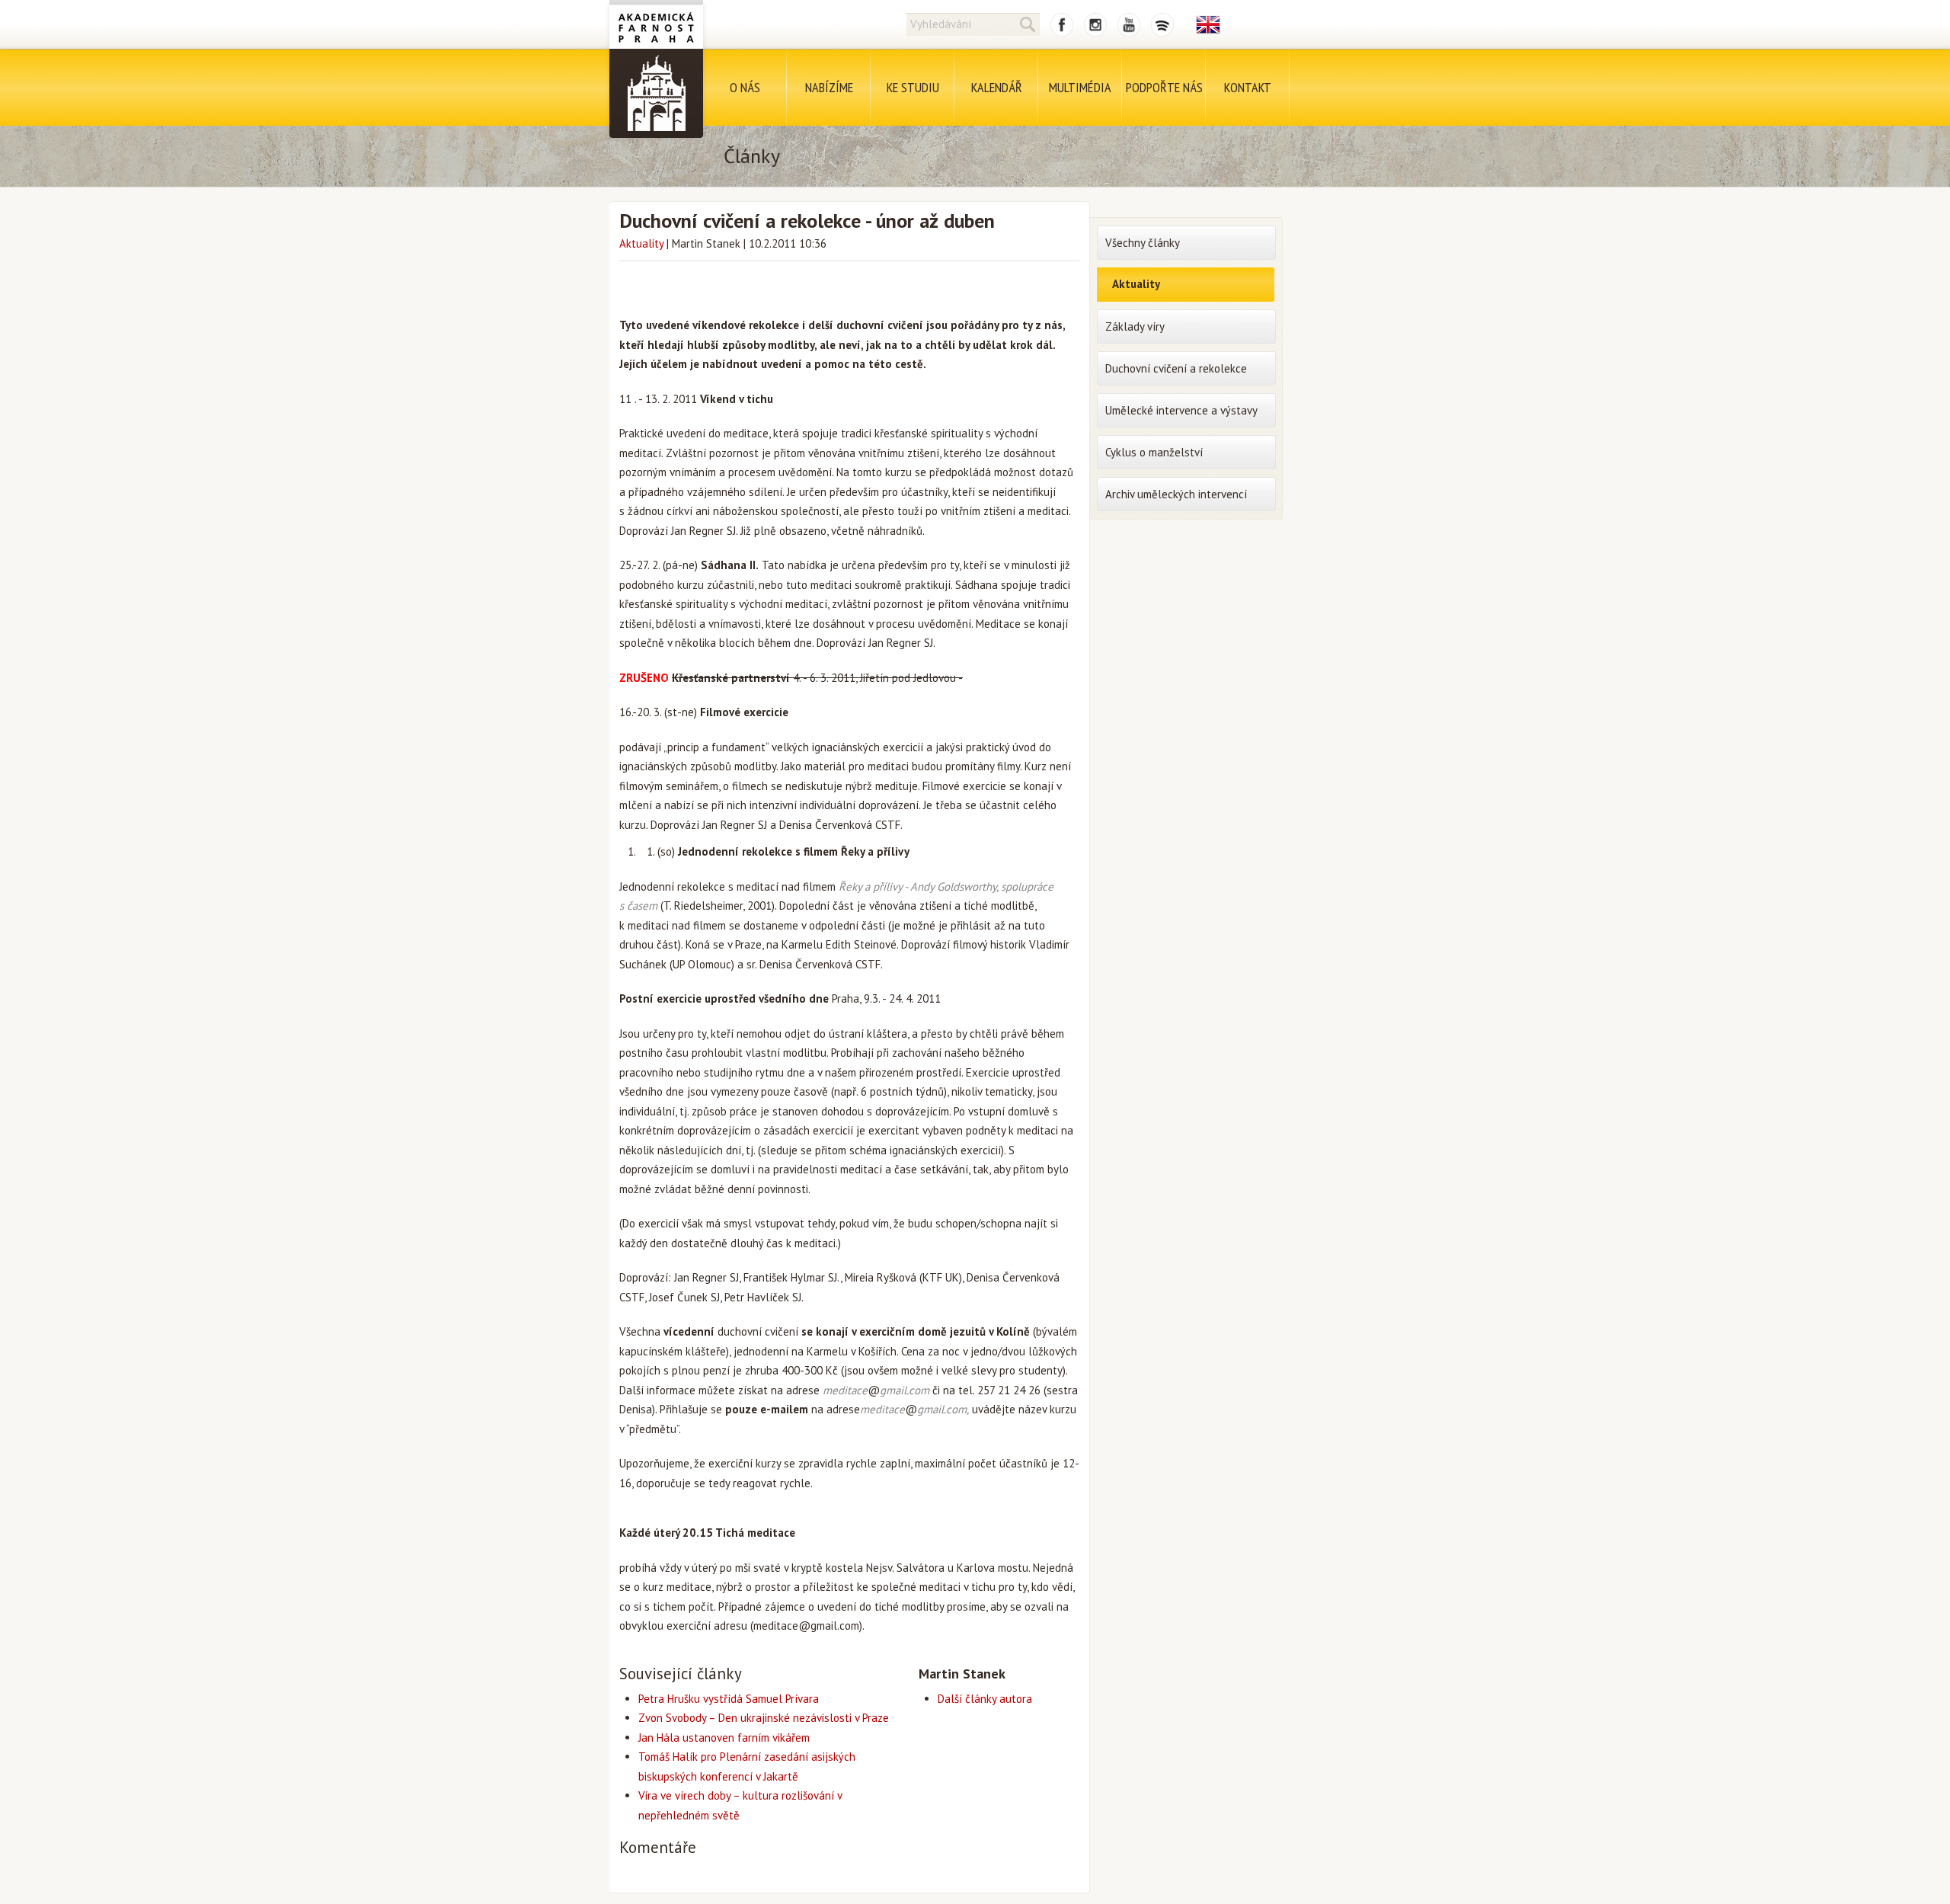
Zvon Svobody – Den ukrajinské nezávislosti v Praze (764, 1718)
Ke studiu (913, 87)
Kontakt (1248, 87)
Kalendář (997, 87)
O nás (745, 87)
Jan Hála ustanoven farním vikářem (724, 1738)
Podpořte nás (1164, 87)
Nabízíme (829, 87)
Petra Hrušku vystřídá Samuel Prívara (729, 1699)
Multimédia (1080, 87)
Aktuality (641, 243)
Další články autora (985, 1699)
